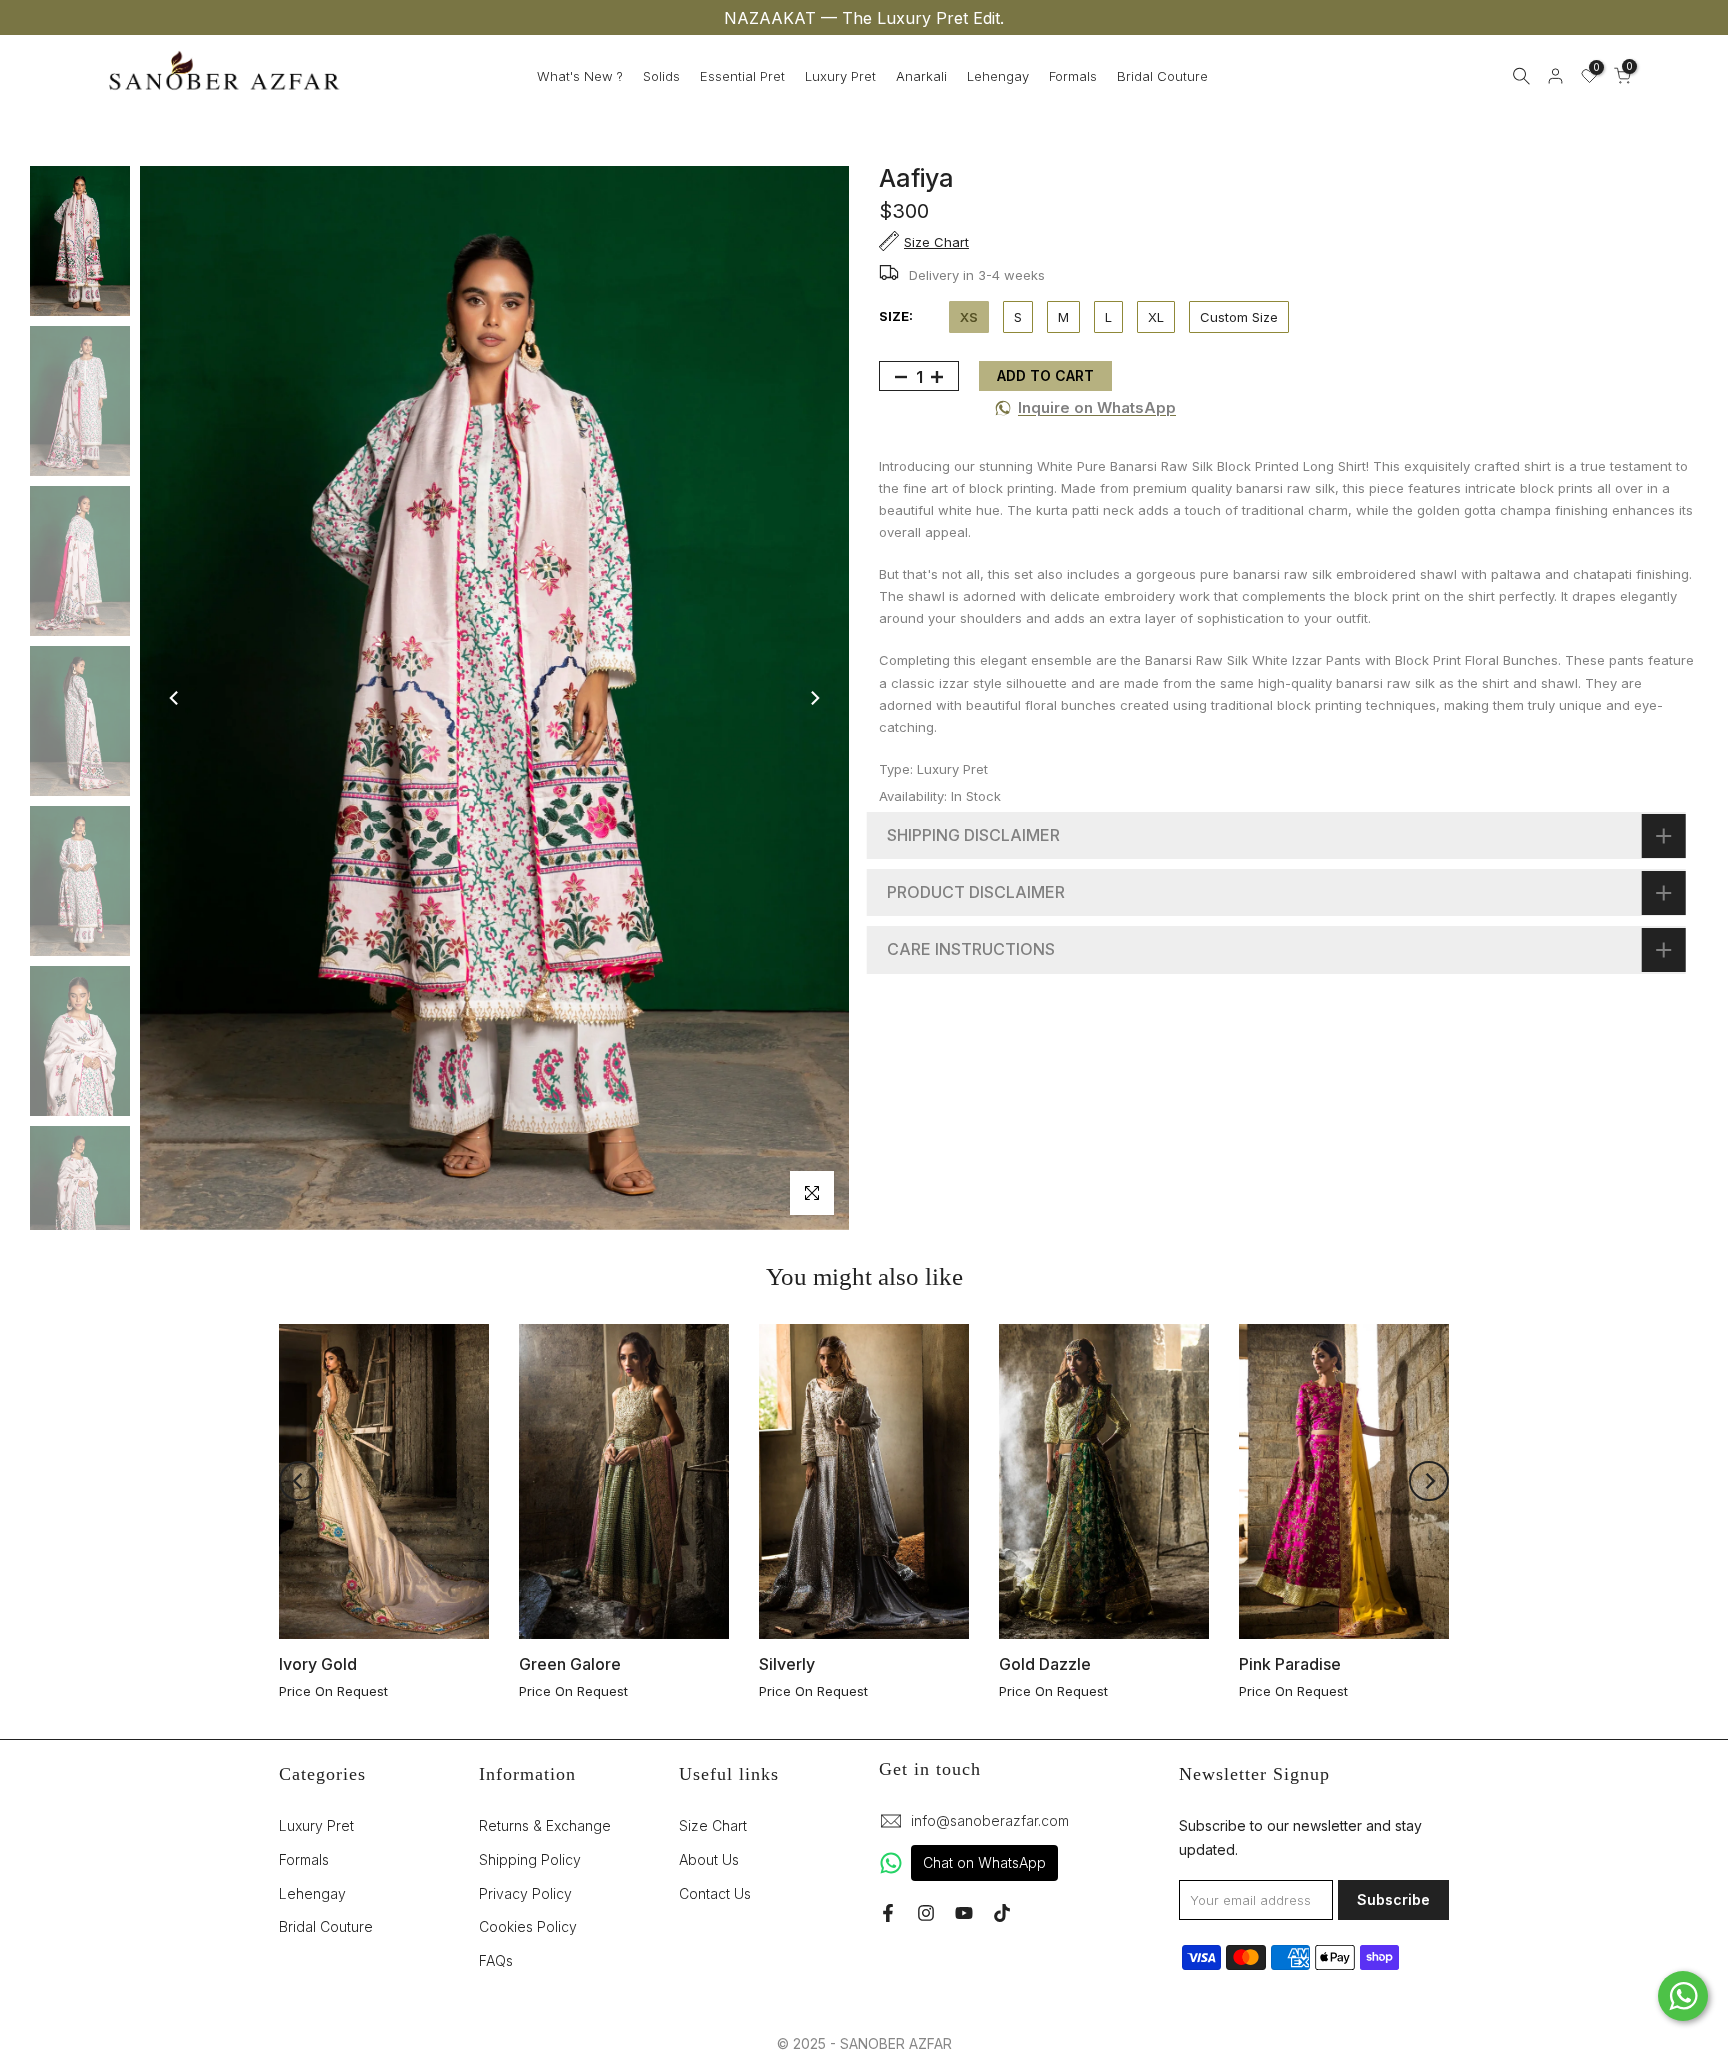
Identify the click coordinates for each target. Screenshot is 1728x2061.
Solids (661, 76)
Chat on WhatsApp (984, 1862)
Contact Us (715, 1893)
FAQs (496, 1960)
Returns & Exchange (545, 1825)
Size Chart (713, 1825)
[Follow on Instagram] (926, 1913)
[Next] (814, 698)
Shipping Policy (530, 1859)
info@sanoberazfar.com (990, 1820)
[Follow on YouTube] (964, 1913)
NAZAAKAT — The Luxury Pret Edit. (864, 18)
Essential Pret (742, 76)
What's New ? (580, 76)
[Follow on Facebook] (888, 1913)
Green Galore (570, 1664)
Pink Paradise (1290, 1664)
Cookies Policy (528, 1926)
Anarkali (921, 76)
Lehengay (998, 76)
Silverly (787, 1664)
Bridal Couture (1162, 76)
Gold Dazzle (1045, 1664)
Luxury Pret (840, 76)
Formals (1073, 76)
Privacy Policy (525, 1893)
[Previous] (175, 698)
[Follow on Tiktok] (1002, 1913)
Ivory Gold (318, 1664)
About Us (709, 1859)
